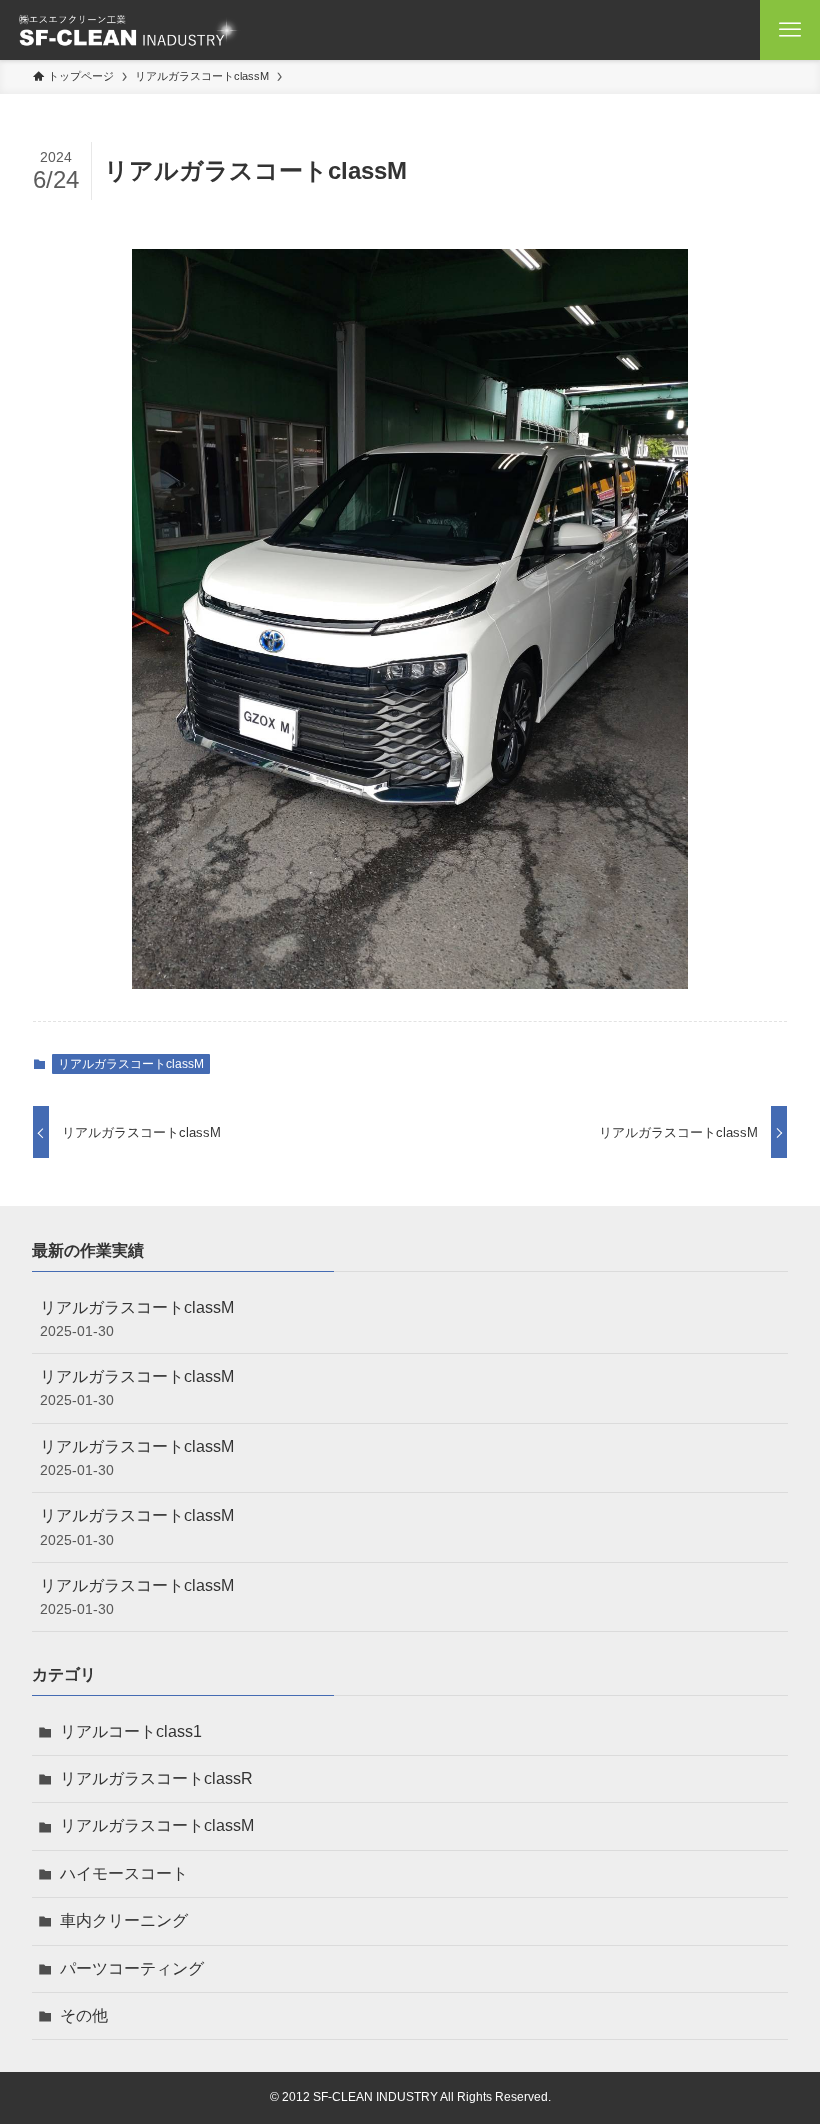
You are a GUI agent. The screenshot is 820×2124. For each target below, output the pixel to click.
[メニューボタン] (790, 30)
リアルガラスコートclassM (131, 1064)
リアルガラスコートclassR (156, 1778)
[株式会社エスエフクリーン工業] (128, 30)
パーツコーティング (132, 1968)
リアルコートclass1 (131, 1731)
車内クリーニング (124, 1920)
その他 (84, 2015)
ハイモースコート (124, 1873)
